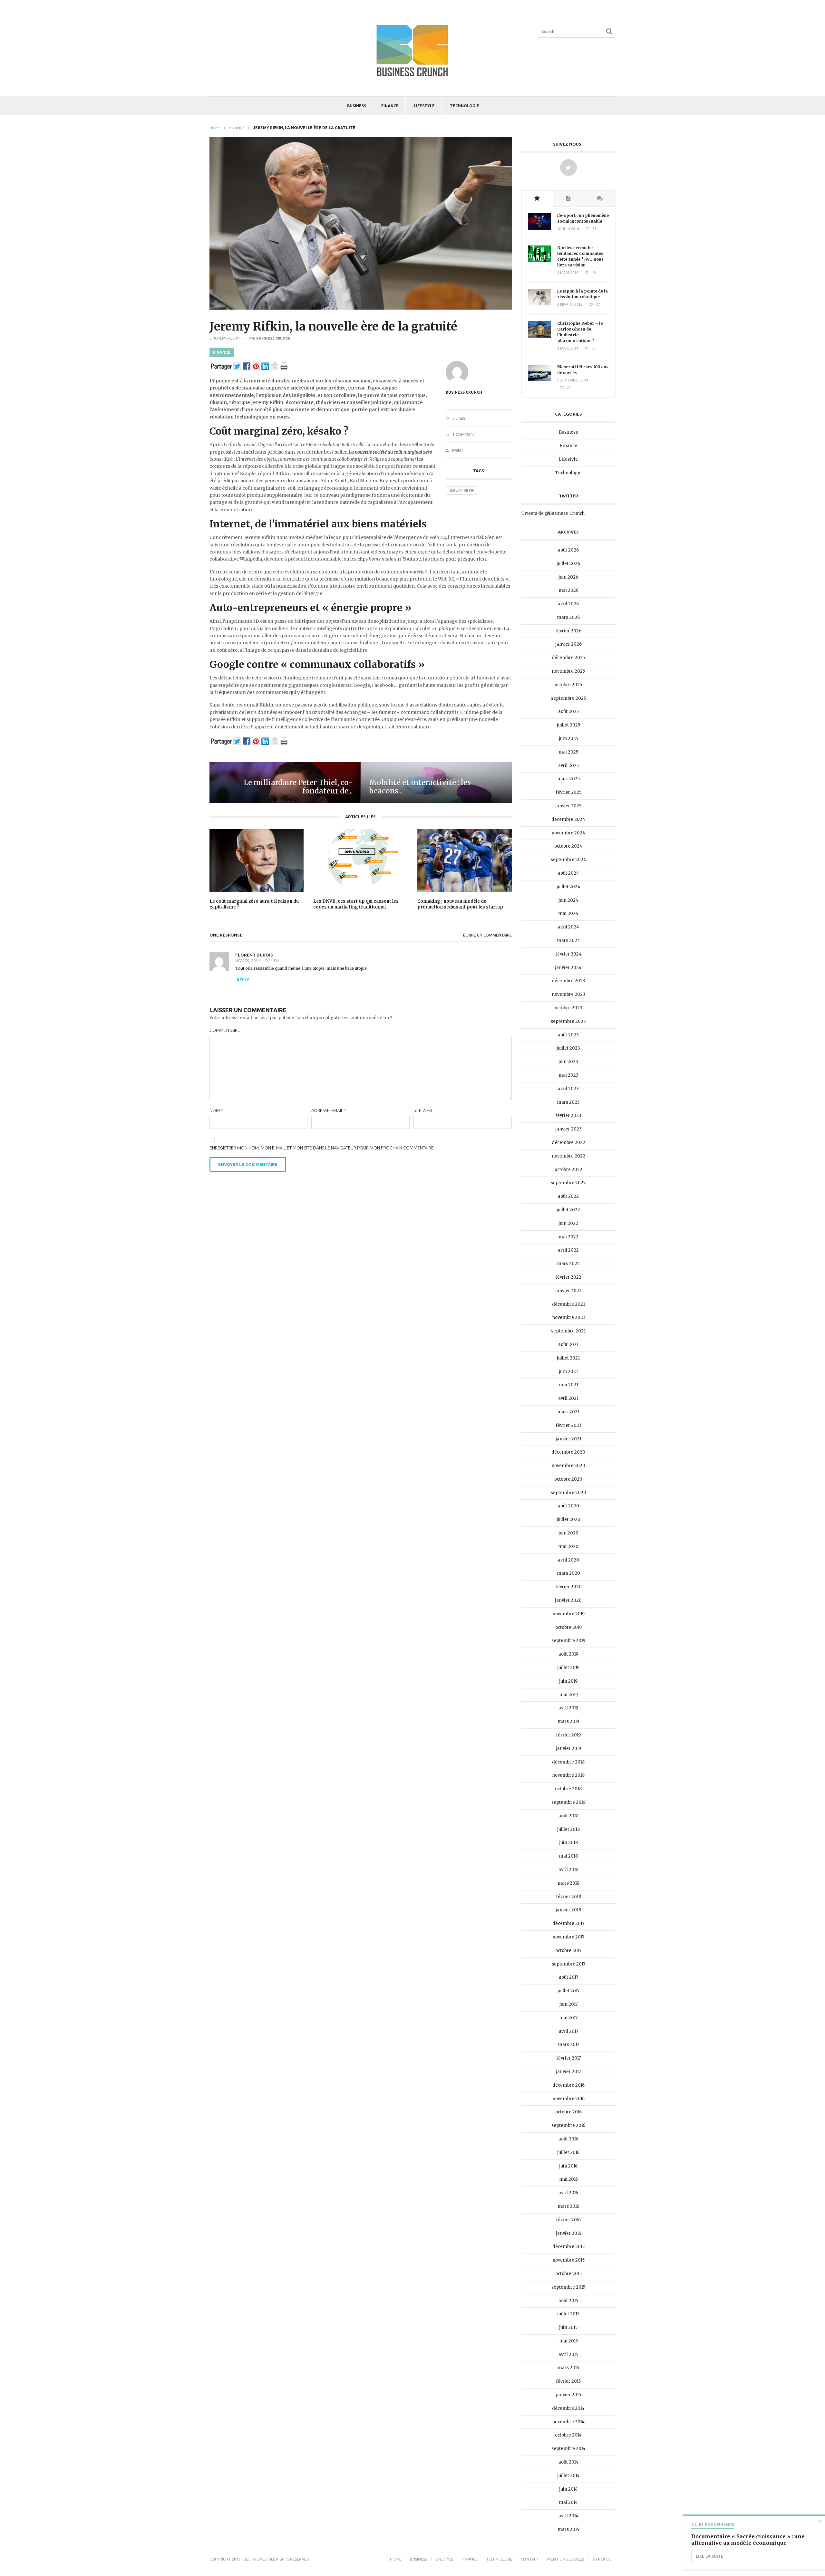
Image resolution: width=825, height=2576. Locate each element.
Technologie (465, 106)
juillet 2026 (568, 564)
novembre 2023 (568, 994)
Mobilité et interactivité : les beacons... (420, 787)
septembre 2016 (568, 2125)
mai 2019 (568, 1695)
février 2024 (568, 954)
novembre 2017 (568, 1937)
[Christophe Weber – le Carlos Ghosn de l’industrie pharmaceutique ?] (539, 336)
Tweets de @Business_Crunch (553, 513)
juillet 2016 (568, 2153)
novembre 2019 (568, 1614)
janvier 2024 (568, 968)
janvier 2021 (568, 1439)
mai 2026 (568, 590)
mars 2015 (568, 2368)
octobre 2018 (568, 1789)
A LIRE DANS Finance (713, 2525)
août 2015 (568, 2301)
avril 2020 (568, 1560)
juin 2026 (568, 577)
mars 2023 (568, 1102)
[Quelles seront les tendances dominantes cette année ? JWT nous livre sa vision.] (539, 260)
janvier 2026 (568, 644)
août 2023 (568, 1035)
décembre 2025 (568, 658)
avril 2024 (568, 927)
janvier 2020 (568, 1600)
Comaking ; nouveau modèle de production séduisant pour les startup (460, 904)
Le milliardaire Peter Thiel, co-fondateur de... (298, 787)
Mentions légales (566, 2559)
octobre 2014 (568, 2435)
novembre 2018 (568, 1775)
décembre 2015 (568, 2247)
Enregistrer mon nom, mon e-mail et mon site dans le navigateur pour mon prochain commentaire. (322, 1148)
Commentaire (225, 1030)
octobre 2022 (568, 1170)
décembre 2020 (568, 1452)
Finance (390, 106)
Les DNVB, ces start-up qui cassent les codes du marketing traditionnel (356, 904)
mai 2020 (568, 1547)
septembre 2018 (568, 1802)
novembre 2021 (568, 1317)
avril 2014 (568, 2516)
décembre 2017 (568, 1923)
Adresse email (329, 1110)
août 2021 (568, 1345)
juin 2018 (568, 1843)
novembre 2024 (568, 833)
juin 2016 (568, 2166)
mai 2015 (568, 2341)
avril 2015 (568, 2355)
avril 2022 (568, 1250)
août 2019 (568, 1654)
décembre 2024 (568, 819)
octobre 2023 (568, 1008)
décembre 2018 (568, 1762)
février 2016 (568, 2220)
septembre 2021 (568, 1331)
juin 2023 (568, 1062)
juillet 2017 (568, 1991)
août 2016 (568, 2139)
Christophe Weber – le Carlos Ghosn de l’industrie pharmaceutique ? (580, 332)
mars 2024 (568, 941)
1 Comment (464, 434)
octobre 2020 (568, 1479)
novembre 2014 (568, 2422)
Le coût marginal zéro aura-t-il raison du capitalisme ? (254, 904)
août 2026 (568, 550)
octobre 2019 (568, 1627)
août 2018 (568, 1816)
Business (357, 106)
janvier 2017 (568, 2072)
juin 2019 (568, 1681)
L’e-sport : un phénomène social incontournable (583, 218)
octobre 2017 (568, 1951)
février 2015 (568, 2381)
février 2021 (568, 1425)
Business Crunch (273, 338)
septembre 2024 (568, 860)
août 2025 (568, 711)
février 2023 (568, 1115)
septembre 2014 (568, 2449)
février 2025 (568, 792)
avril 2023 (568, 1089)
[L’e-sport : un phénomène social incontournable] (539, 229)
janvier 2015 (568, 2395)
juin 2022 (568, 1223)
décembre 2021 (568, 1304)
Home (215, 128)
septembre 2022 (568, 1183)
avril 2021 (568, 1398)
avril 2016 (568, 2193)
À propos (602, 2559)
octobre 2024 (568, 846)
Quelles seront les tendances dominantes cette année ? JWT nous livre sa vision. (580, 256)
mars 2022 (568, 1264)
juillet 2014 (568, 2476)
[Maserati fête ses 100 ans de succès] (539, 380)
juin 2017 (568, 2004)
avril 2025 (568, 766)
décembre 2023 (568, 981)
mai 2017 (568, 2018)
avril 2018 (568, 1870)
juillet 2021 (568, 1358)
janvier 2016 (568, 2233)
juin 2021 (568, 1372)
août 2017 (568, 1977)
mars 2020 (568, 1573)
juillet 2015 (568, 2314)
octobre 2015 (568, 2274)
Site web (423, 1110)
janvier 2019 (568, 1749)
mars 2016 (568, 2206)
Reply (243, 980)
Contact (530, 2559)
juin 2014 (568, 2489)
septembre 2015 (568, 2287)
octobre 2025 (568, 685)
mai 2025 (568, 752)
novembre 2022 (568, 1156)
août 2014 (568, 2462)
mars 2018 (568, 1883)
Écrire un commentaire (487, 935)
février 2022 (568, 1277)
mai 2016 (568, 2179)
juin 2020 (568, 1533)
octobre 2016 (568, 2112)
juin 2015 (568, 2327)
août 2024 (568, 873)
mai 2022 (568, 1237)
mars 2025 (568, 779)
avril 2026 (568, 604)
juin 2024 (568, 900)
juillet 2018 (568, 1829)
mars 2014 (568, 2529)
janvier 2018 (568, 1910)
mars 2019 (568, 1721)
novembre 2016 (568, 2099)
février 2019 (568, 1735)
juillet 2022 (568, 1210)
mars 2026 (568, 617)
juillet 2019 (568, 1668)
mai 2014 (568, 2502)
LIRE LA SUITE (710, 2556)
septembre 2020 (568, 1493)
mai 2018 (568, 1856)
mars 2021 (568, 1412)
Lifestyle (424, 106)
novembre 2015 (568, 2260)
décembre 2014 (568, 2408)
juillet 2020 (568, 1519)
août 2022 (568, 1196)
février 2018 (568, 1897)
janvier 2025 (568, 806)
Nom (216, 1110)
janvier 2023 (568, 1129)
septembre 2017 (568, 1964)
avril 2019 (568, 1708)
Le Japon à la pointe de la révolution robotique (582, 294)
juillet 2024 (568, 887)
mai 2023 (568, 1075)
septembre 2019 (568, 1641)
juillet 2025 (568, 725)
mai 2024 (568, 913)
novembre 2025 (568, 671)
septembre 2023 (568, 1021)
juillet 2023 (568, 1048)
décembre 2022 (568, 1143)
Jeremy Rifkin (462, 490)
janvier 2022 (568, 1291)
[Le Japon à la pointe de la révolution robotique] (539, 304)
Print (457, 451)
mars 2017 (568, 2045)
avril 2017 (568, 2031)
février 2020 (568, 1587)
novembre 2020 (568, 1466)
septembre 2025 (568, 698)
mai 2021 (568, 1385)
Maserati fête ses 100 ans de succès (583, 370)
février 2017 (568, 2058)
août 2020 (568, 1506)
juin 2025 (568, 739)
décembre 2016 (568, 2085)
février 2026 (568, 631)
